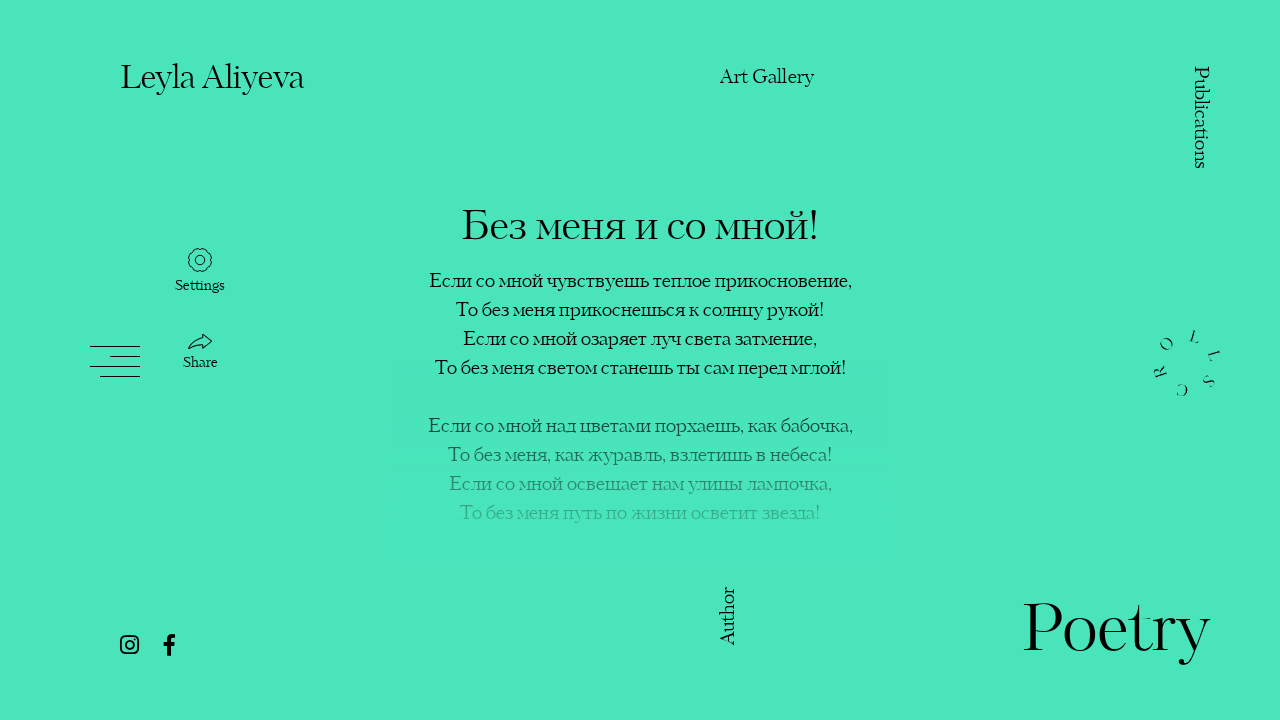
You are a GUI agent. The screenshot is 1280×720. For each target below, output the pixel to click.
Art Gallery (767, 77)
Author (729, 615)
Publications (1199, 118)
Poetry (1115, 633)
